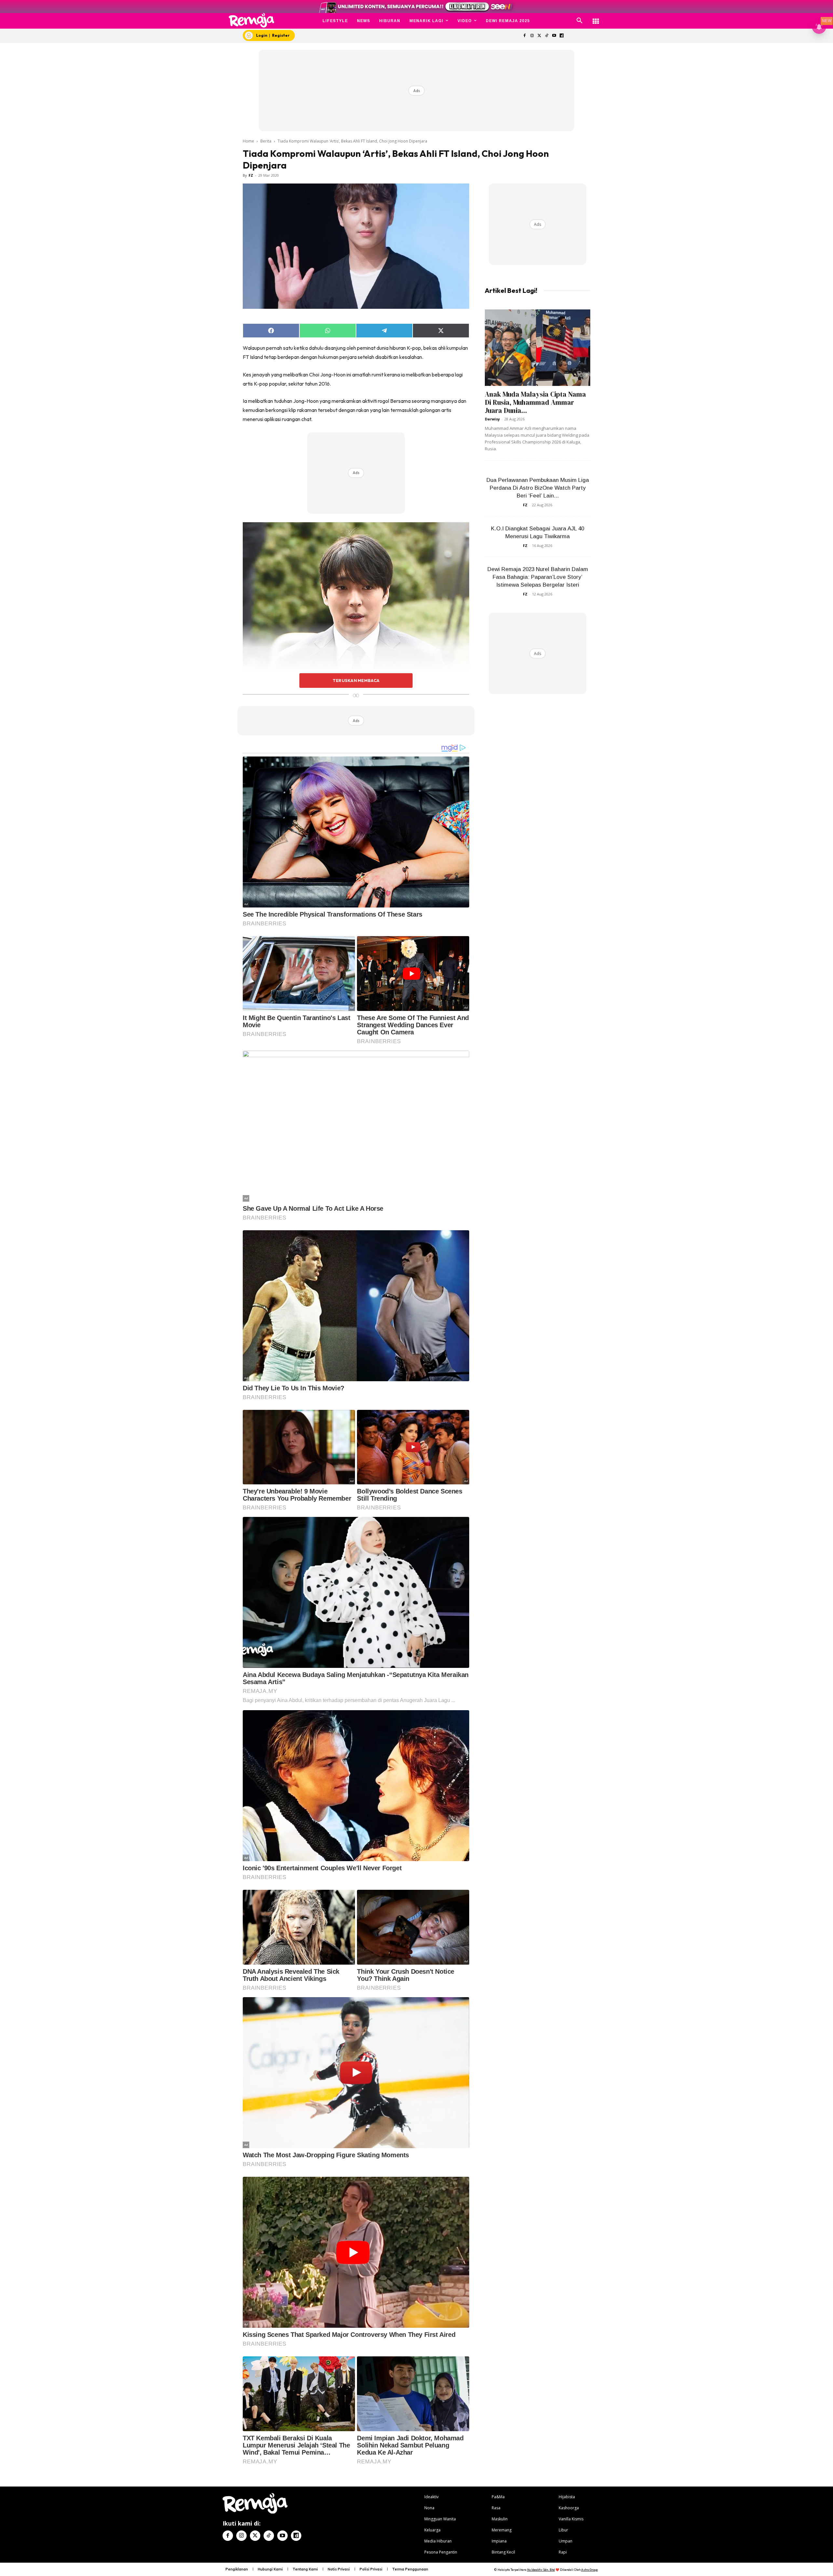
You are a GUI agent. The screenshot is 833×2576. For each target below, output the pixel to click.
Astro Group (589, 2570)
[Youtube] (554, 36)
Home (248, 141)
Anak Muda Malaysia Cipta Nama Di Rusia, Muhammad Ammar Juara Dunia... (535, 402)
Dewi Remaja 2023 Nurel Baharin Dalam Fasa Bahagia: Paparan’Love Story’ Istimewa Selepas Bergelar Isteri (538, 577)
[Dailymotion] (561, 36)
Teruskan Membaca (356, 680)
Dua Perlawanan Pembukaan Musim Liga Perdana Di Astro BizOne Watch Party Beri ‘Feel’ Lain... (538, 488)
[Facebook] (524, 36)
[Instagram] (532, 36)
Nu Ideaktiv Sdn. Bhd (541, 2570)
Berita (266, 141)
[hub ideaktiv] (596, 18)
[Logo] (252, 20)
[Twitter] (539, 36)
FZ (251, 175)
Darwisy (492, 419)
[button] (580, 21)
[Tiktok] (547, 36)
